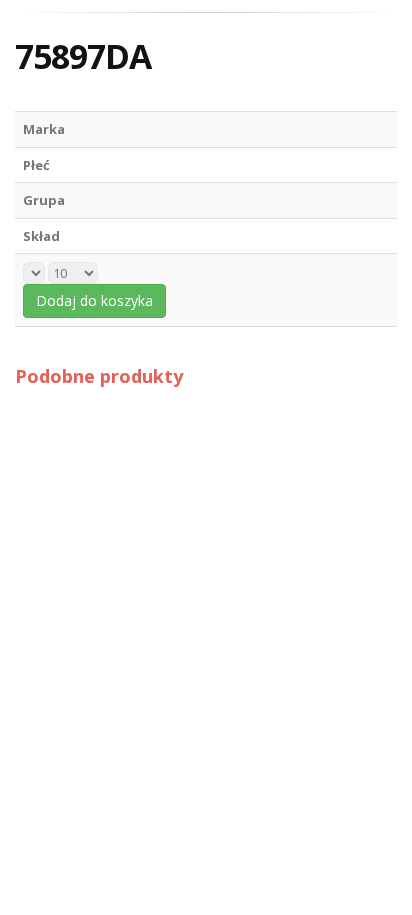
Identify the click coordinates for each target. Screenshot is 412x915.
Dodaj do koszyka (94, 300)
